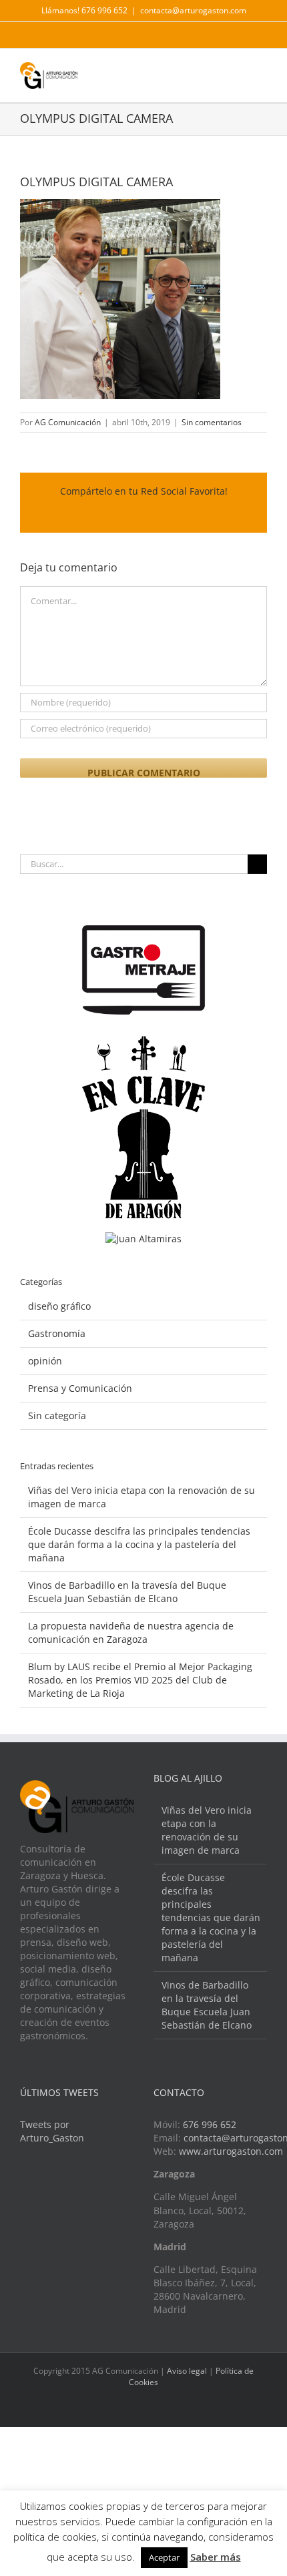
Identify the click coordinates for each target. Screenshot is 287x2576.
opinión (45, 1361)
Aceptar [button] (164, 2557)
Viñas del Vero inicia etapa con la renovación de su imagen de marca (207, 1830)
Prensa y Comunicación (80, 1388)
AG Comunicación (68, 422)
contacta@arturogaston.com (193, 10)
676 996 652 (210, 2124)
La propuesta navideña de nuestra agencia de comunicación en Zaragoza (131, 1632)
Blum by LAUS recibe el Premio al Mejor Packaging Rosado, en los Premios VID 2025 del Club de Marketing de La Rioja (140, 1680)
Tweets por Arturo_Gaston (52, 2131)
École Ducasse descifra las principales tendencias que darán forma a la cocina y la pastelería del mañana (139, 1544)
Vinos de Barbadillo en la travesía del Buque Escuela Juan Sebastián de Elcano (127, 1592)
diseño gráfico (59, 1306)
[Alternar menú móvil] (262, 72)
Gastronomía (57, 1333)
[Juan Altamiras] (143, 1239)
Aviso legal (187, 2371)
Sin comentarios (212, 422)
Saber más (216, 2557)
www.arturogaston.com (231, 2151)
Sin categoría (57, 1415)
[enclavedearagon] (143, 1042)
